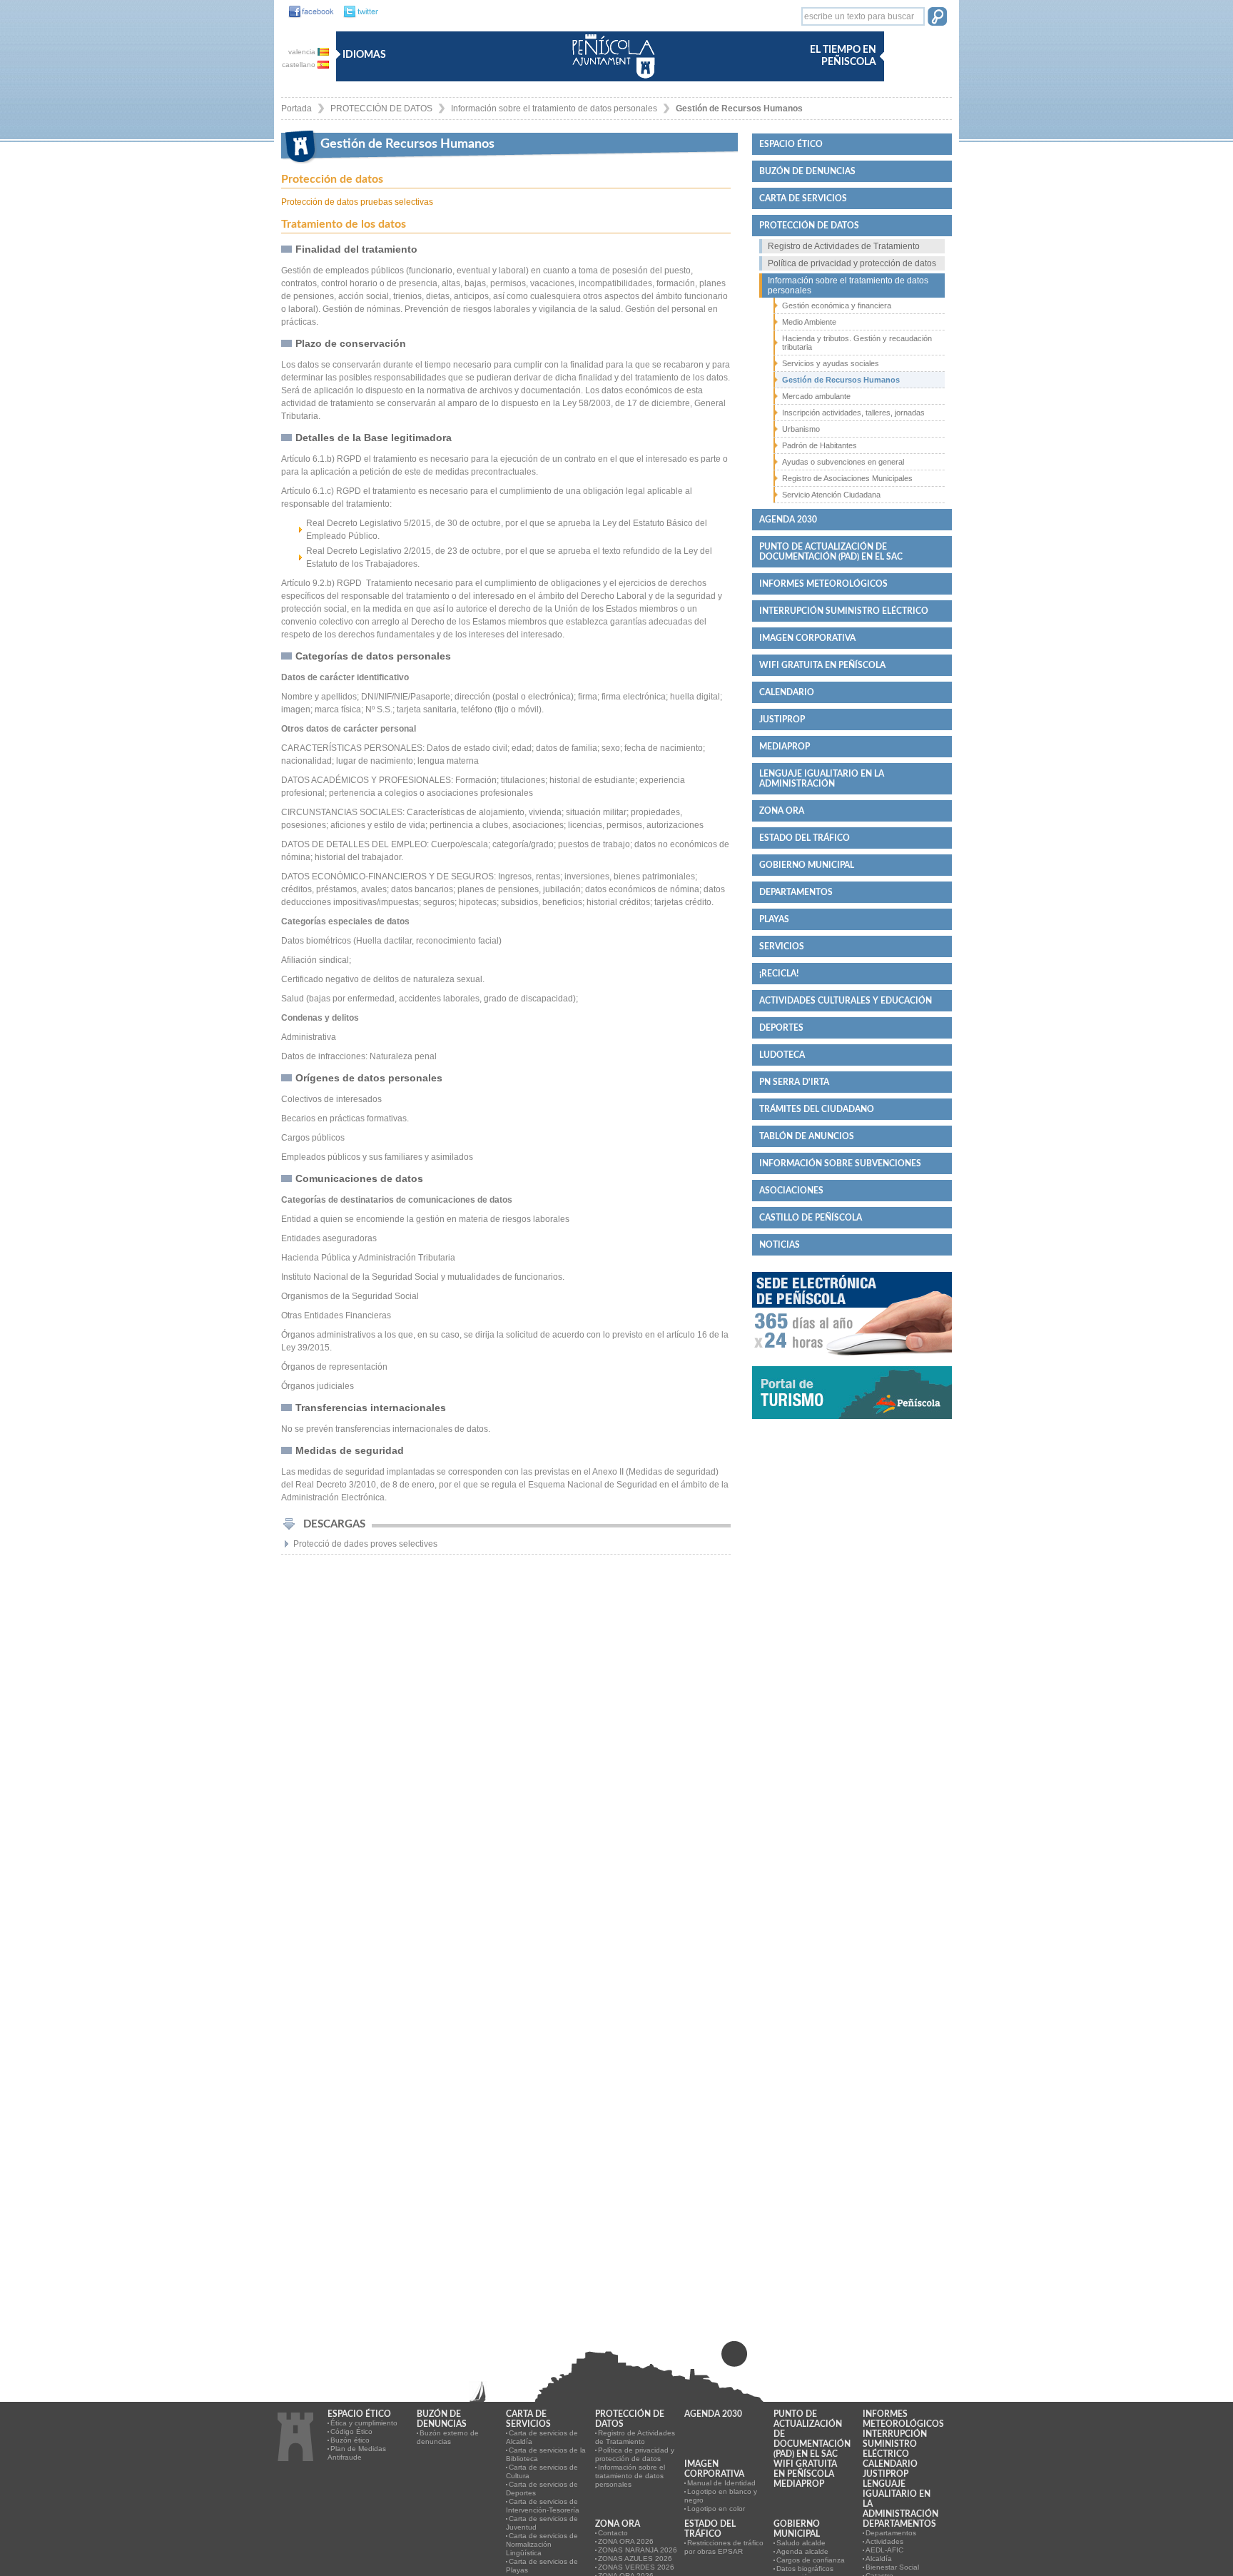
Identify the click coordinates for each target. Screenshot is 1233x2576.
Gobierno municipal (807, 865)
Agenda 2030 (788, 520)
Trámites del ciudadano (817, 1109)
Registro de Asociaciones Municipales (847, 478)
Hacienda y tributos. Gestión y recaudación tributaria (857, 343)
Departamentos (796, 892)
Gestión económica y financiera (837, 305)
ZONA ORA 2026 (626, 2541)
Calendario (787, 692)
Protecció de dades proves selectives (365, 1544)
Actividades (884, 2541)
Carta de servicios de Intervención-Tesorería (543, 2506)
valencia (303, 52)
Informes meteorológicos (823, 584)
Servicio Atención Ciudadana (831, 495)
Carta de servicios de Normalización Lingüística (542, 2544)
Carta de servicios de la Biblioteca (546, 2454)
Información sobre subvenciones (840, 1163)
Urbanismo (801, 429)
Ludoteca (782, 1055)
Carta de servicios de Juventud (542, 2523)
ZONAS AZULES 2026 (635, 2559)
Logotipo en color (716, 2509)
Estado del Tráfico (805, 838)
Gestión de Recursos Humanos (739, 108)
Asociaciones (791, 1191)
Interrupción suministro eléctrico (844, 611)
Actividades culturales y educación (846, 1001)
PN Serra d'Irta (794, 1082)
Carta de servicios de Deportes (542, 2489)
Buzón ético (350, 2440)
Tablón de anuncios (807, 1136)
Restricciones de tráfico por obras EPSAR (724, 2547)
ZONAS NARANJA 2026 (638, 2550)
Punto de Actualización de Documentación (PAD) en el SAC (831, 552)
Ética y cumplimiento (364, 2423)
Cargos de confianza (811, 2560)
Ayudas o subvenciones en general (843, 462)
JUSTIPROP (782, 719)
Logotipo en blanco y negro (721, 2496)
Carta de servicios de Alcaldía (542, 2437)
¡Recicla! (779, 974)
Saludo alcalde (801, 2543)
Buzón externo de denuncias (448, 2437)
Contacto (613, 2533)
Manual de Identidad (721, 2483)
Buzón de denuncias (807, 171)
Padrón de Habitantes (820, 445)
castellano (300, 65)
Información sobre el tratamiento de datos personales (554, 108)
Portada (296, 108)
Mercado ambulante (816, 396)
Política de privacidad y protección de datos (852, 263)
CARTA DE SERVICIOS (803, 198)
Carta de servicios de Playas (542, 2566)
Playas (774, 919)
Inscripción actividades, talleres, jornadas (853, 413)
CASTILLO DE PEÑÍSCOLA (811, 1218)
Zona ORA (782, 811)
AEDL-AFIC (884, 2550)
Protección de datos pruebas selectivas (357, 202)
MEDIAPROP (785, 747)
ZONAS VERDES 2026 (636, 2567)
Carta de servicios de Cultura (542, 2471)
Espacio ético (791, 144)
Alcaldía (879, 2559)
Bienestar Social (892, 2567)
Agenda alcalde (802, 2551)
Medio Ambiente (809, 322)
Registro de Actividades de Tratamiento (844, 246)
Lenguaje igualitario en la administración (822, 779)
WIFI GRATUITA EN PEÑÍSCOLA (822, 665)
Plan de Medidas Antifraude (357, 2453)
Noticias (780, 1245)
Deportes (781, 1028)
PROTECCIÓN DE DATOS (381, 108)
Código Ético (351, 2431)
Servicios (782, 946)
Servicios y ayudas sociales (831, 363)
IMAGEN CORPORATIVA (807, 638)
